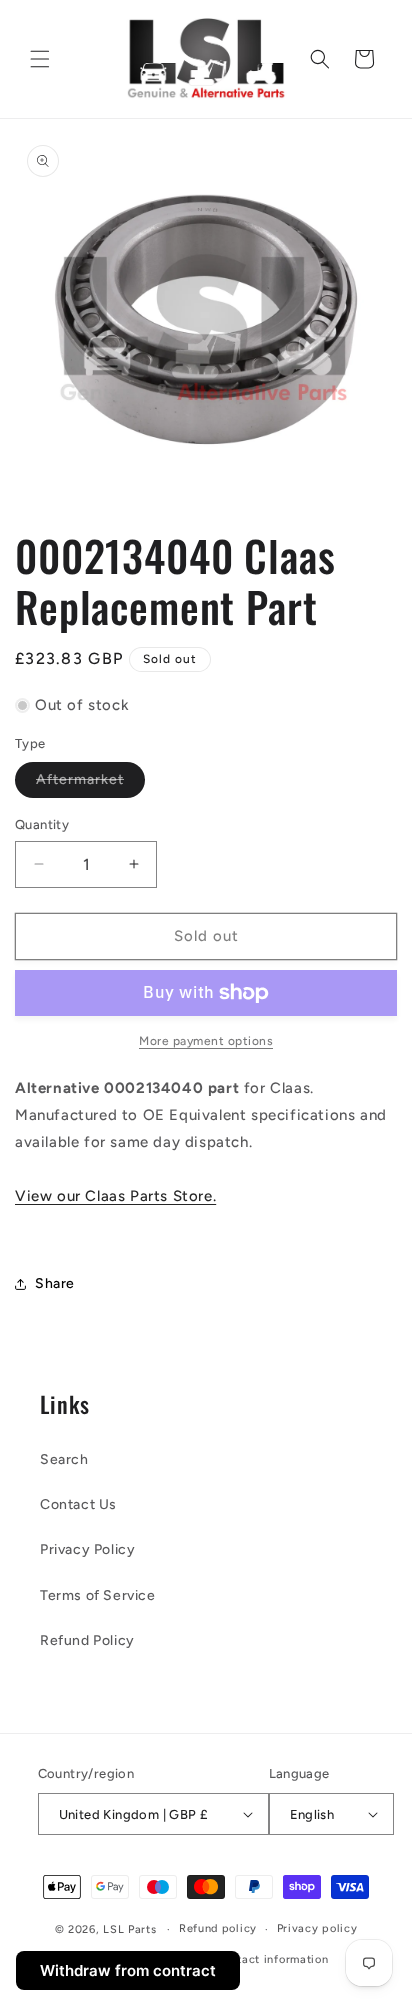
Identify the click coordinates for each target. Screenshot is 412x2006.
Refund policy (218, 1928)
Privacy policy (317, 1928)
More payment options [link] (206, 1041)
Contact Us (78, 1504)
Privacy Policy (87, 1549)
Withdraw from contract (128, 1970)
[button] (40, 59)
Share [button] (55, 1283)
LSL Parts (129, 1929)
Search (64, 1459)
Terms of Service (98, 1595)
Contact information (271, 1959)
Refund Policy (87, 1640)
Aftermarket (90, 784)
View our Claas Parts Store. (115, 1196)
